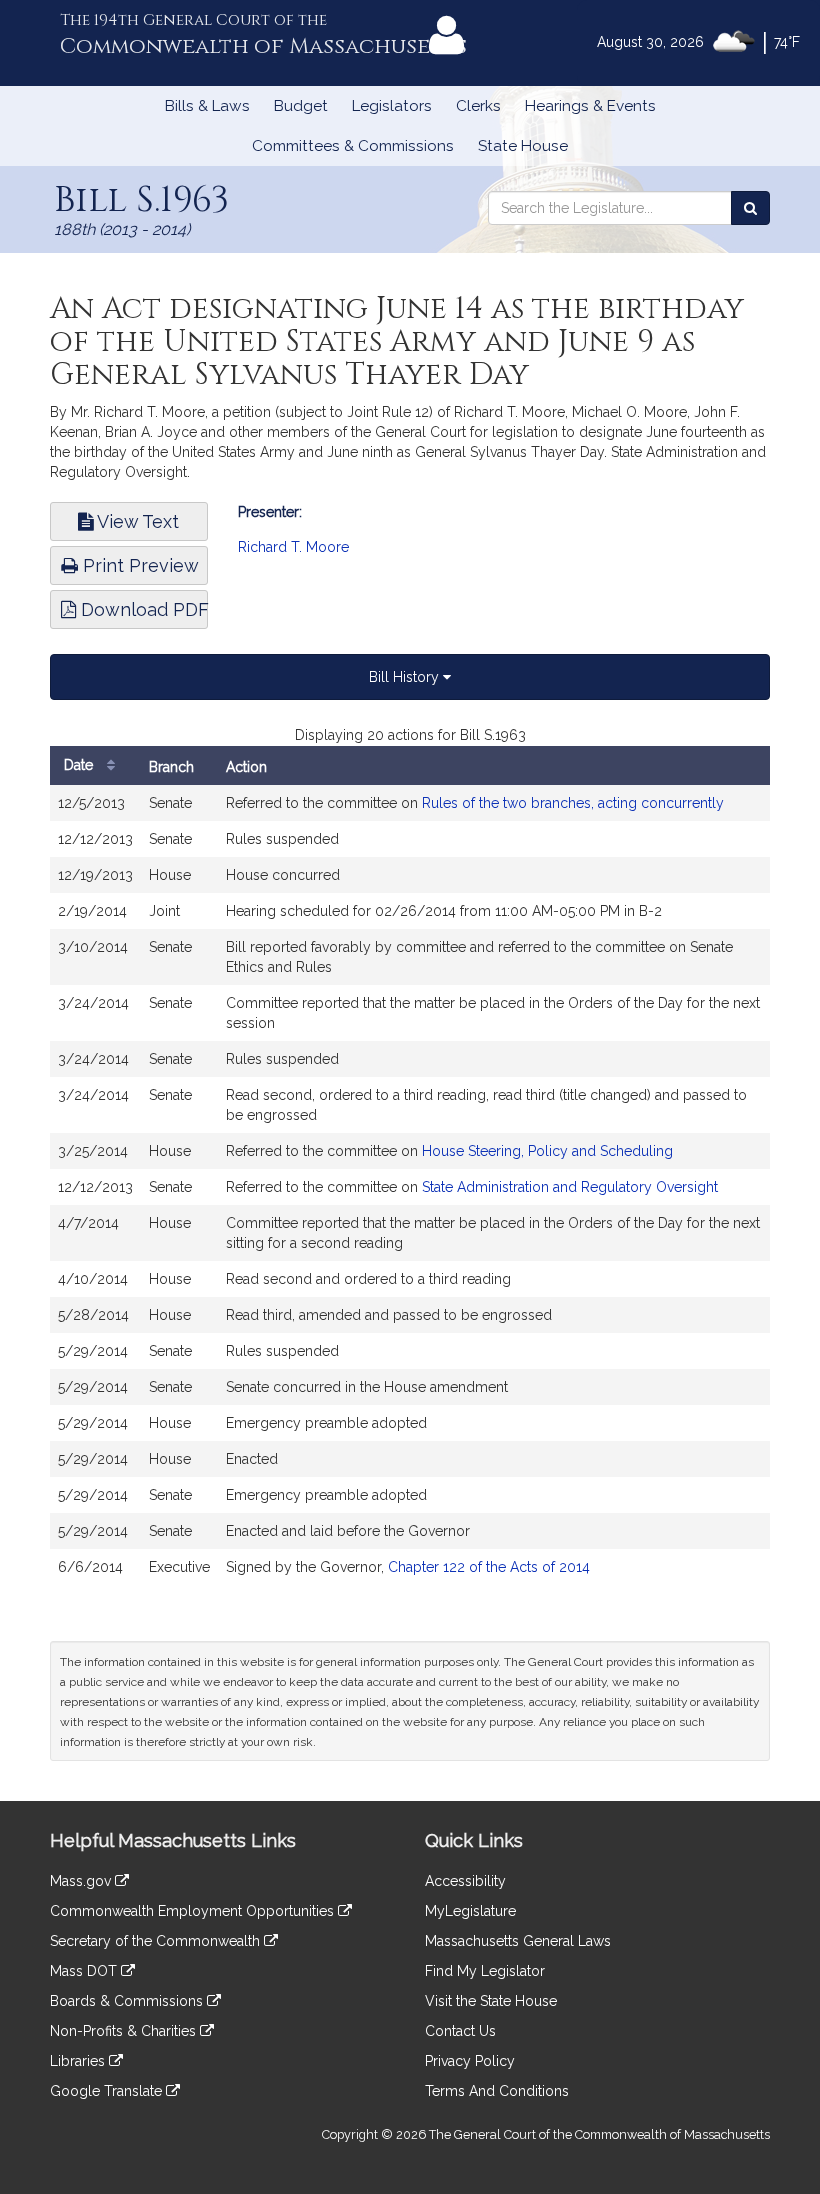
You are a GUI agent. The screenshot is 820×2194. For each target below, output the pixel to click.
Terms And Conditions (497, 2091)
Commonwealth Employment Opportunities (194, 1911)
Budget (301, 106)
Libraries (79, 2061)
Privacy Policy (470, 2061)
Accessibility (465, 1881)
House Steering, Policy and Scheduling (547, 1151)
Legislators (392, 106)
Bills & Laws (207, 106)
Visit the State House (491, 2001)
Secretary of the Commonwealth (157, 1941)
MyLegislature (470, 1911)
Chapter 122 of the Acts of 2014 (489, 1567)
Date (80, 765)
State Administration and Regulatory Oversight (570, 1187)
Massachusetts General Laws (518, 1941)
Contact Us (460, 2031)
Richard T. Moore (293, 547)
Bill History (406, 677)
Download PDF (142, 609)
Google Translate (108, 2091)
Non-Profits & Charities (125, 2031)
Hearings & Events (590, 106)
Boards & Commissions (128, 2001)
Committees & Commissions (353, 146)
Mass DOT (85, 1971)
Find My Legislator (485, 1971)
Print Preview (138, 565)
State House (523, 146)
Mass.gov (82, 1881)
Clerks (478, 106)
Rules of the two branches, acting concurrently (573, 803)
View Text (136, 521)
